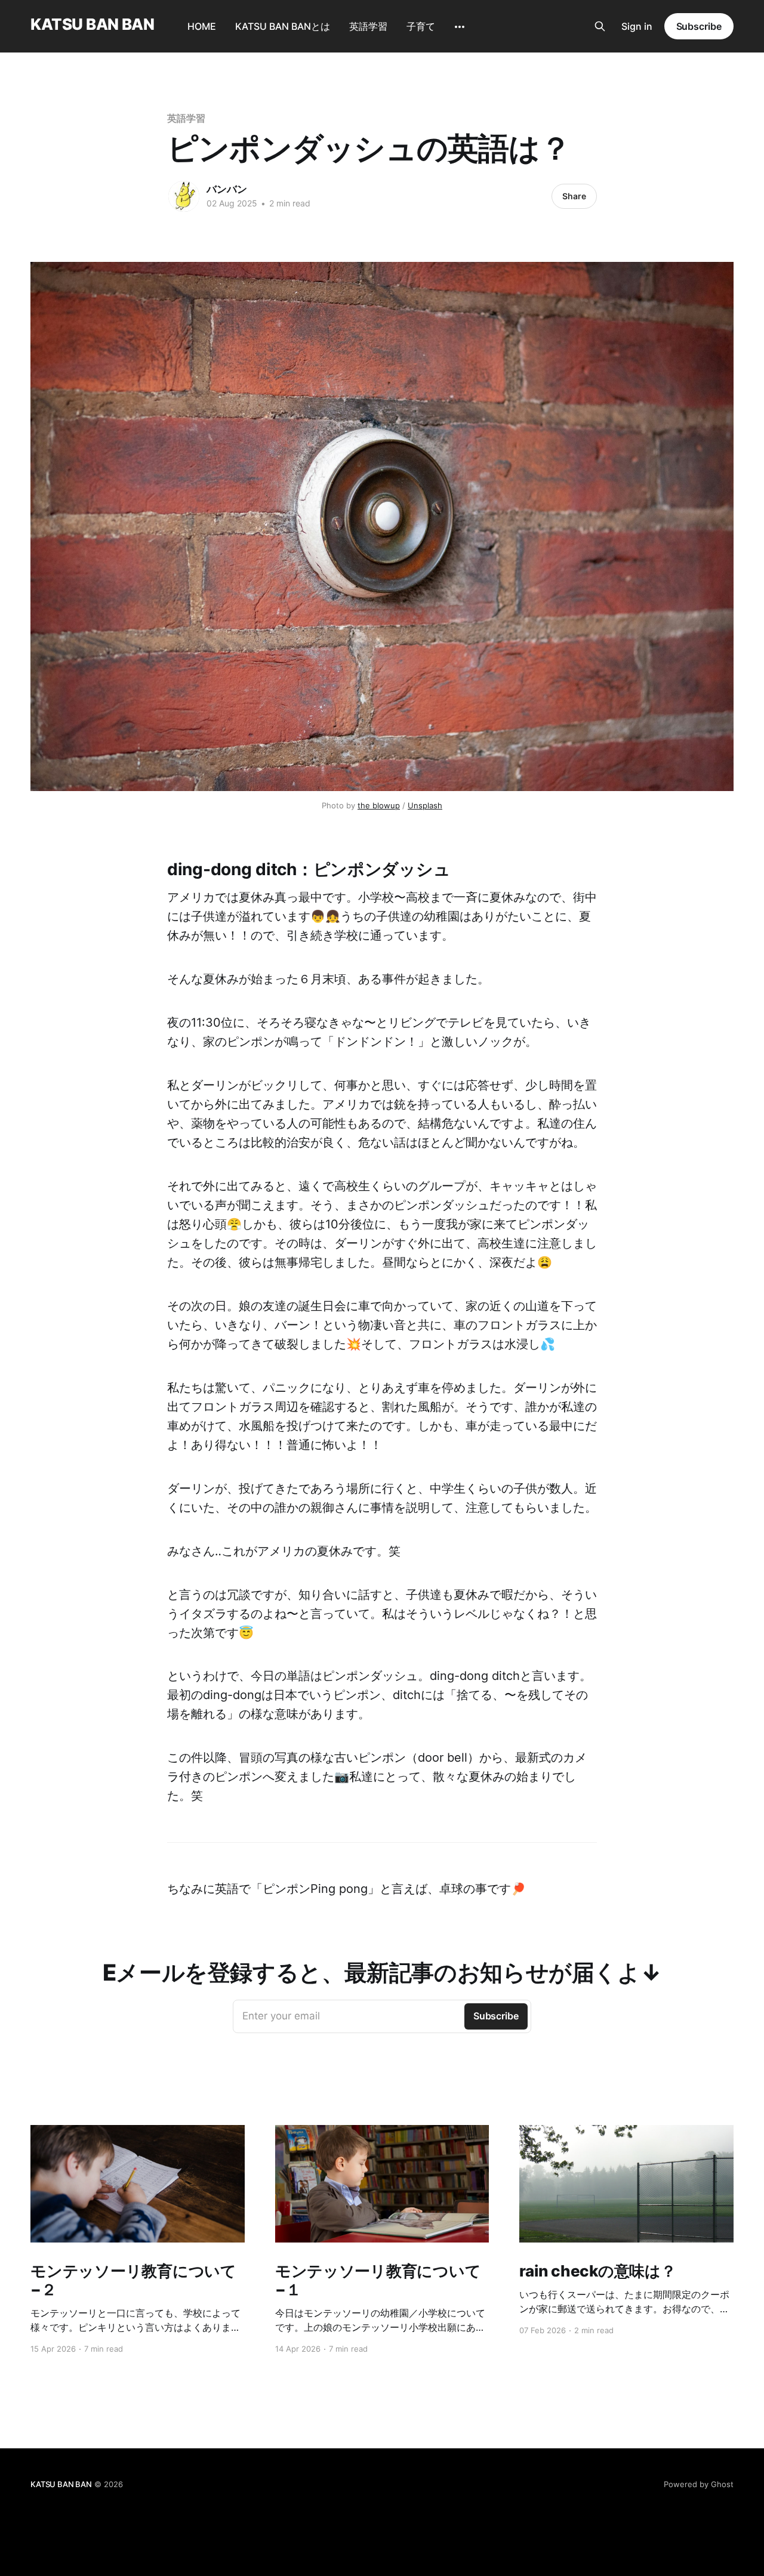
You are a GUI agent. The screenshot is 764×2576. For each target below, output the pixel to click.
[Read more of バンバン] (184, 196)
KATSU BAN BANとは (283, 26)
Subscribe (699, 26)
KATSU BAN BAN (92, 25)
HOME (202, 26)
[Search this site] (600, 26)
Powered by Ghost (699, 2484)
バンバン (227, 189)
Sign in (637, 26)
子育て (421, 26)
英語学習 (368, 26)
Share (574, 196)
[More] (460, 27)
